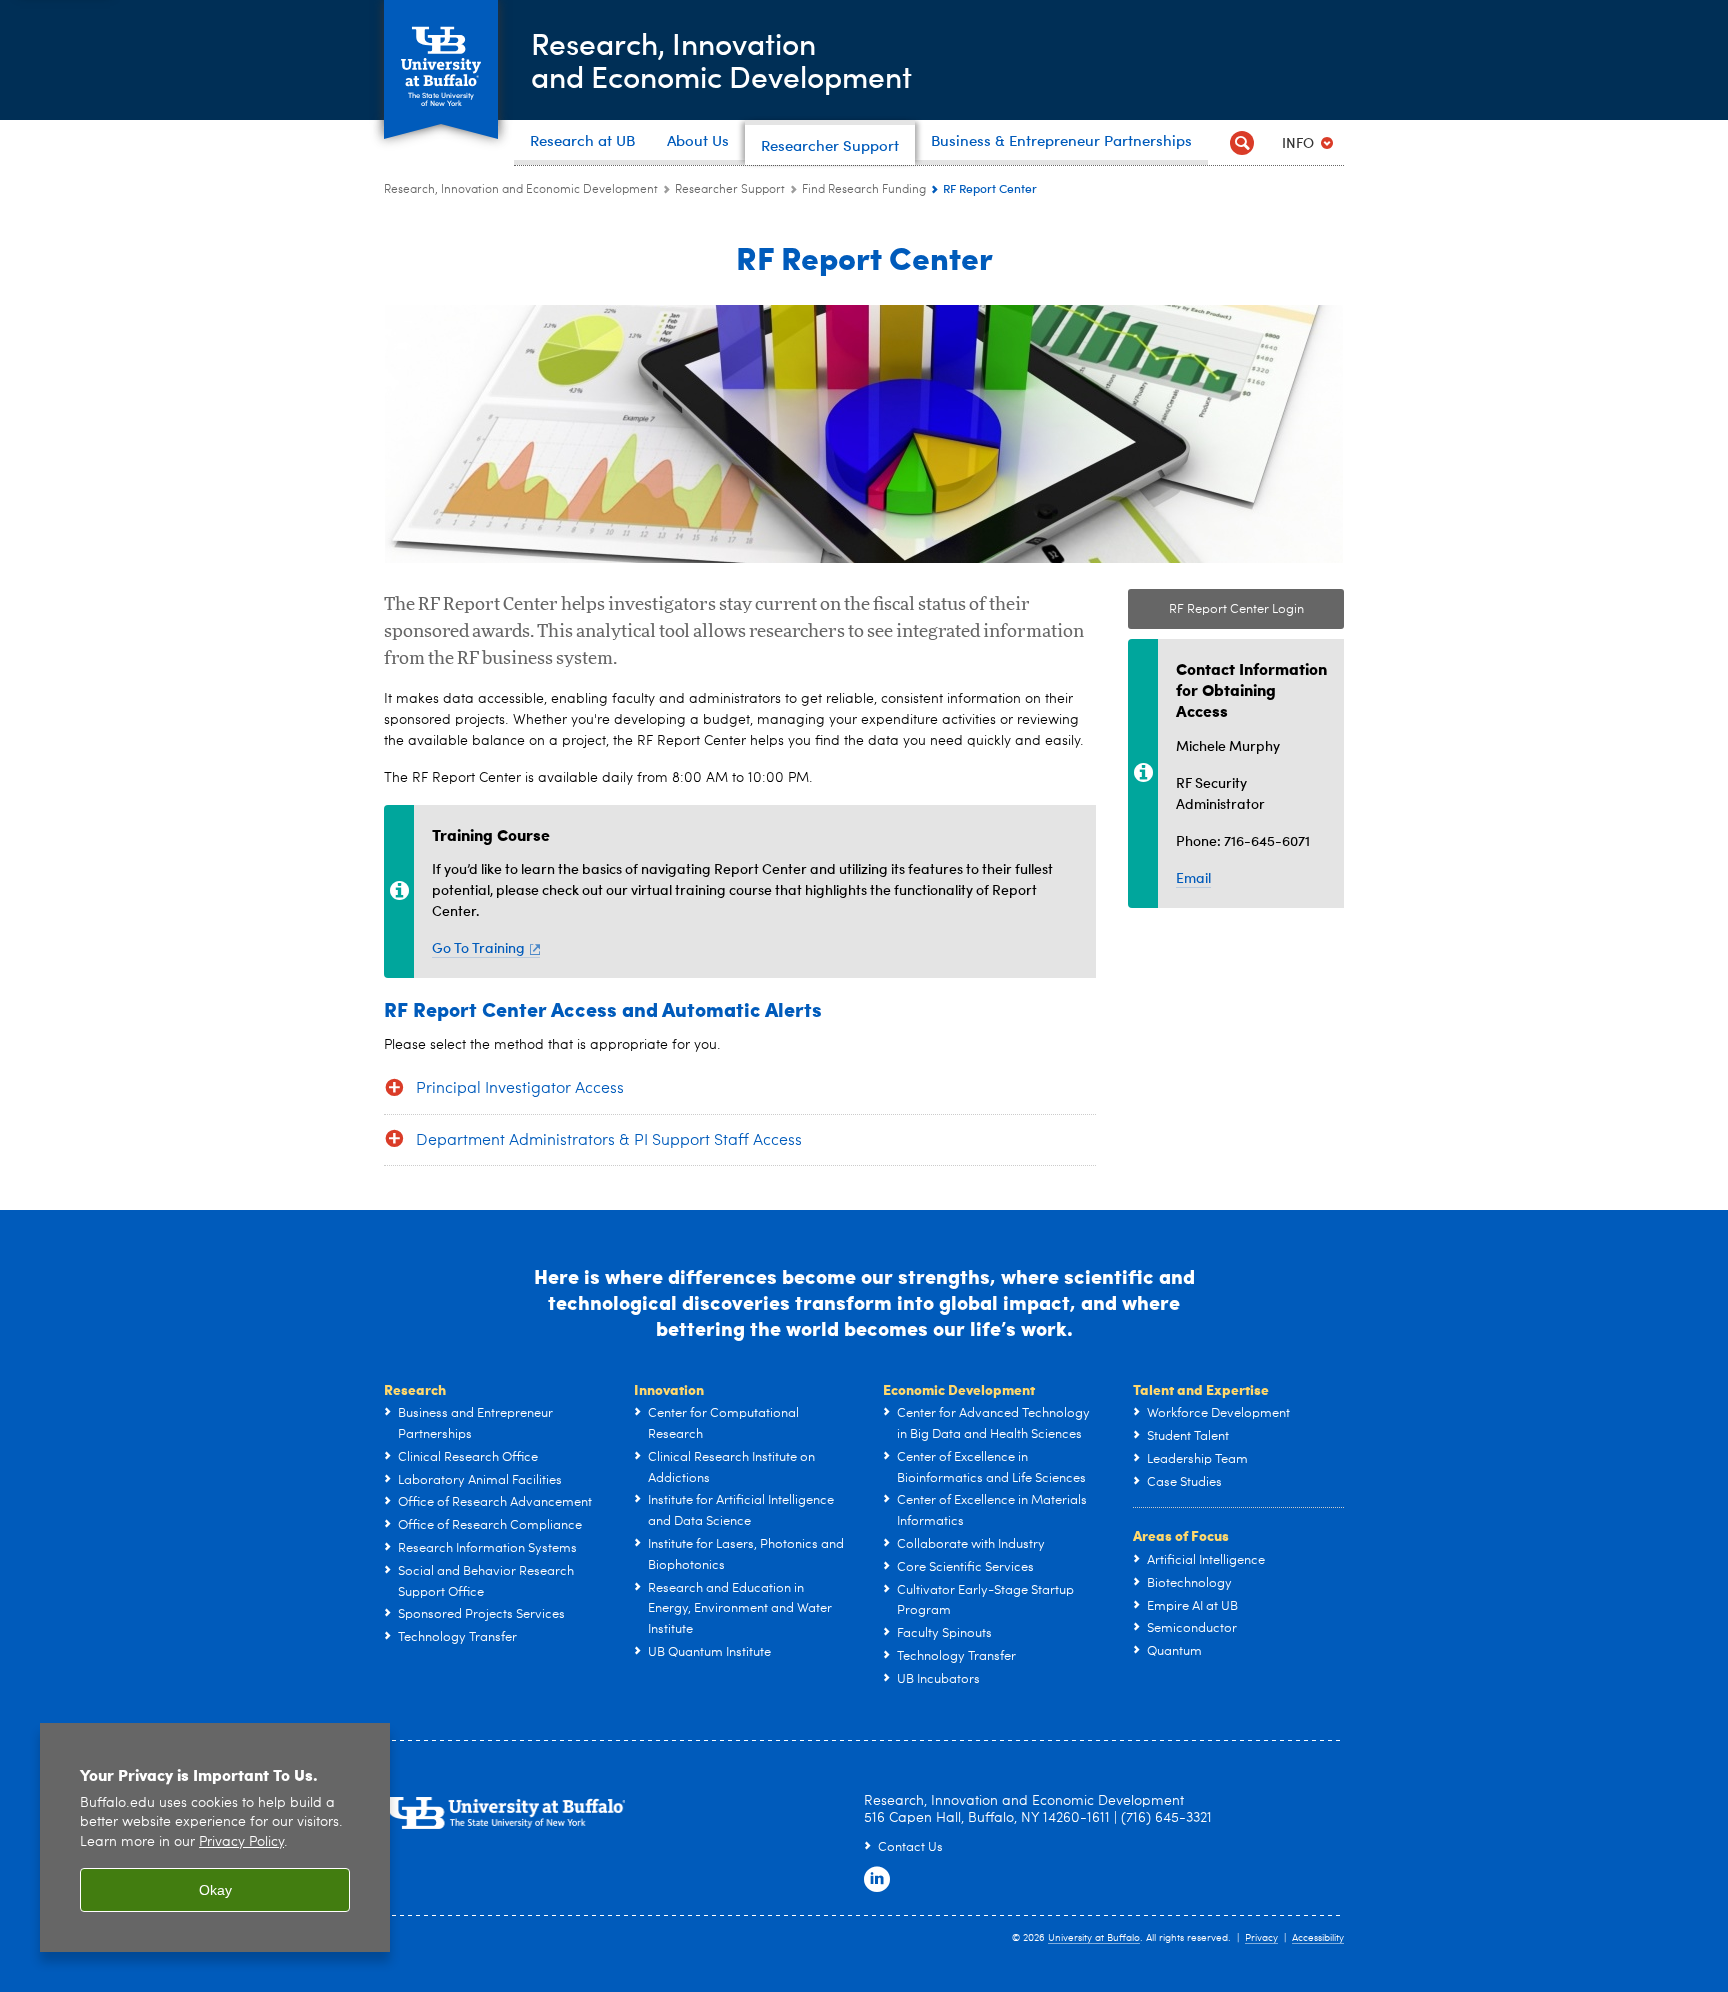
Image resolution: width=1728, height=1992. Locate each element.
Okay (215, 1890)
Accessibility (1318, 1938)
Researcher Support (730, 190)
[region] (215, 1837)
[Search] (1241, 142)
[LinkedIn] (877, 1880)
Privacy (1261, 1938)
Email (1193, 877)
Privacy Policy (241, 1842)
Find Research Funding (864, 190)
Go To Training (478, 947)
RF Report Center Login (1236, 609)
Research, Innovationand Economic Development (721, 59)
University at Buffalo (1094, 1938)
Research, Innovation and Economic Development (521, 190)
